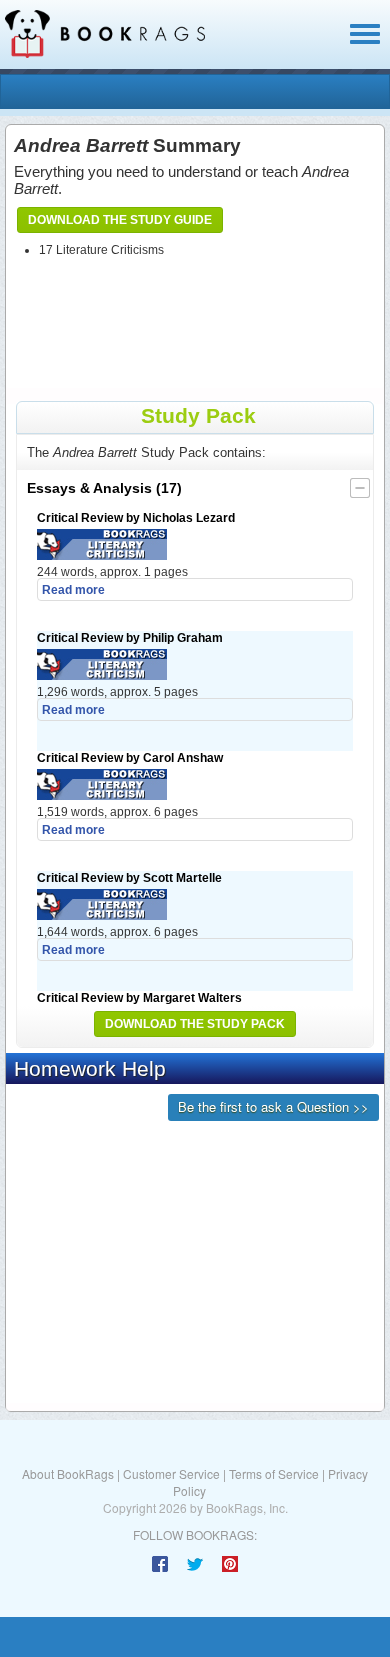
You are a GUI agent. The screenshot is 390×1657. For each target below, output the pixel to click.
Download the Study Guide (120, 220)
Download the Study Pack (195, 1024)
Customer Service (171, 1473)
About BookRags (68, 1473)
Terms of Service (274, 1473)
